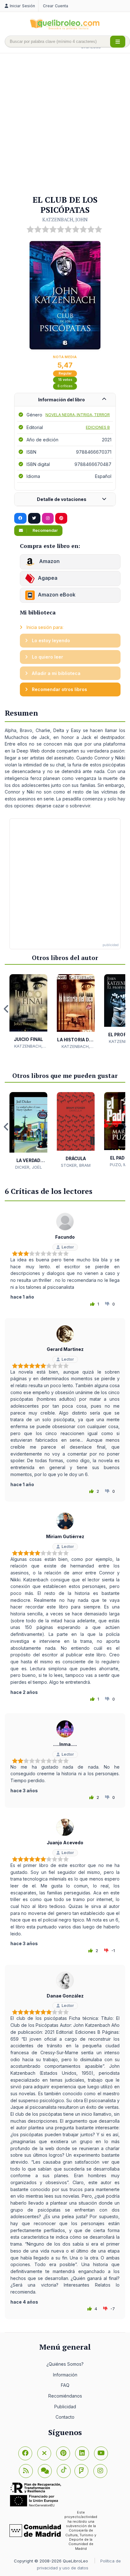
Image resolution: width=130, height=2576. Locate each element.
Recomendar (45, 530)
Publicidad (65, 2407)
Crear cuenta (56, 6)
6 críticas (65, 386)
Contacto (65, 2417)
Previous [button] (6, 1009)
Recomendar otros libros (59, 689)
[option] (28, 1012)
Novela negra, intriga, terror (78, 415)
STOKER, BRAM (76, 1165)
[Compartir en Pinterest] (61, 518)
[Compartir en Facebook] (20, 518)
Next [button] (124, 1009)
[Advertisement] (65, 125)
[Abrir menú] (118, 42)
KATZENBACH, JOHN (65, 219)
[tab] (65, 400)
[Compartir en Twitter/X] (34, 518)
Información (65, 2375)
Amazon (49, 561)
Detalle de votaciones (62, 499)
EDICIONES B (98, 427)
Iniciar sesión (22, 6)
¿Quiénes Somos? (65, 2364)
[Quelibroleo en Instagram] (48, 518)
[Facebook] (25, 2453)
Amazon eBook (57, 595)
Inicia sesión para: (44, 627)
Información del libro (62, 400)
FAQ (65, 2385)
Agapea (48, 578)
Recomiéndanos (65, 2396)
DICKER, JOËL (29, 1167)
